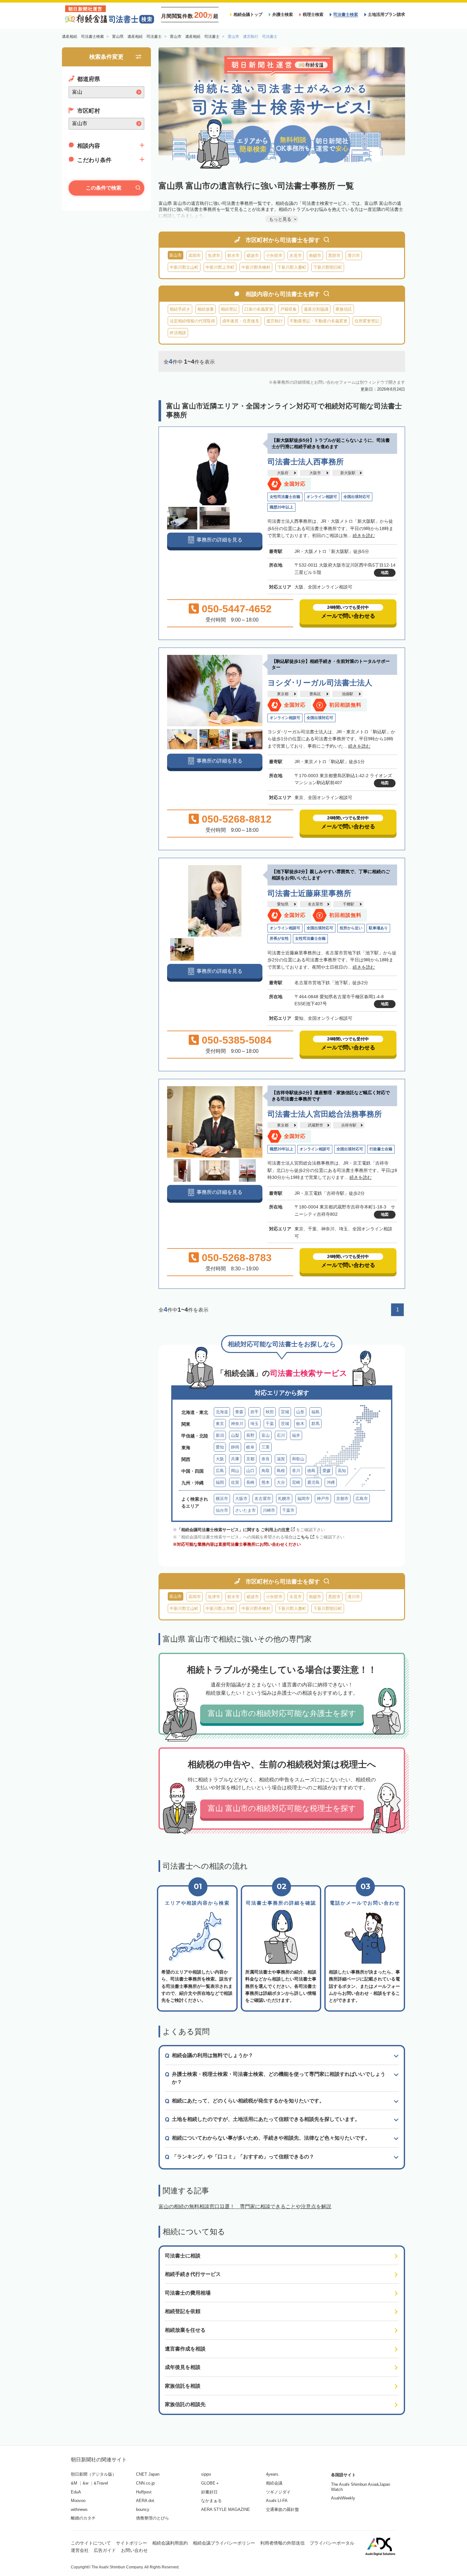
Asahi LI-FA (277, 2501)
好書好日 (209, 2492)
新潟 (220, 1435)
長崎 (250, 1482)
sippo (206, 2474)
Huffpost (144, 2492)
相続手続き (180, 309)
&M (74, 2483)
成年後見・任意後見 (241, 321)
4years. (273, 2474)
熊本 (266, 1482)
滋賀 (281, 1459)
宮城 (285, 1412)
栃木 (300, 1424)
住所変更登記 (367, 321)
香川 (296, 1471)
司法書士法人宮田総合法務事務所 (325, 1114)
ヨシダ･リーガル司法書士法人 (320, 683)
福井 (296, 1435)
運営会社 (80, 2550)
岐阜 (250, 1447)
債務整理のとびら (152, 2518)
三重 (266, 1447)
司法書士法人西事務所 (306, 462)
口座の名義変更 (259, 309)
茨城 (285, 1424)
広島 (220, 1471)
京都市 (342, 1499)
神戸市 (323, 1499)
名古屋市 (315, 904)
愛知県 (283, 904)
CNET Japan (148, 2474)
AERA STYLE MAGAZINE (226, 2509)
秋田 (270, 1412)
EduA (76, 2492)
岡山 (235, 1471)
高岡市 (195, 256)
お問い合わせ (134, 2550)
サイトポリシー (132, 2543)
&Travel (101, 2483)
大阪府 (283, 473)
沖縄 (331, 1482)
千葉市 (288, 1510)
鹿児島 (313, 1482)
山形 (300, 1412)
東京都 (283, 694)
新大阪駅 (348, 473)
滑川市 (354, 256)
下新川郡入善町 (292, 267)
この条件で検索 (104, 188)
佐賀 (235, 1482)
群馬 (315, 1424)
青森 (239, 1412)
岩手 (254, 1412)
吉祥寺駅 (349, 1125)
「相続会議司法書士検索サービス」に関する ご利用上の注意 (233, 1530)
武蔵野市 (315, 1125)
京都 (250, 1459)
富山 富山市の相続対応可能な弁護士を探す (282, 1713)
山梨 (235, 1435)
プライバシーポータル (332, 2543)
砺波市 (253, 256)
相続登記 (229, 309)
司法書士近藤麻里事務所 (309, 893)
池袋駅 (348, 694)
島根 (281, 1471)
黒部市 (334, 256)
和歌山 (298, 1459)
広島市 (362, 1499)
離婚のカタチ (83, 2518)
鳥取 (266, 1471)
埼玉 (254, 1424)
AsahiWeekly (343, 2498)
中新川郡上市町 (220, 267)
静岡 (235, 1447)
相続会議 (274, 2483)
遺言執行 (274, 321)
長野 (250, 1435)
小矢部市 (274, 256)
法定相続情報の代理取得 (192, 321)
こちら (303, 1537)
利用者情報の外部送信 (282, 2543)
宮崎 (296, 1482)
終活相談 (178, 333)
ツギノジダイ (278, 2492)
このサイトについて (91, 2543)
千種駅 (349, 904)
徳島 (311, 1471)
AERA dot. (146, 2501)
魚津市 (214, 256)
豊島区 (315, 694)
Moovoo (78, 2501)
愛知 (220, 1447)
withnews (79, 2509)
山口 (250, 1471)
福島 (315, 1412)
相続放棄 (206, 309)
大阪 (220, 1459)
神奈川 (237, 1424)
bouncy (143, 2509)
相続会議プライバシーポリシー (224, 2543)
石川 (281, 1435)
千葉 (270, 1424)
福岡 (220, 1482)
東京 (220, 1424)
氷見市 (296, 256)
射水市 (233, 256)
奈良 (266, 1459)
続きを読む (364, 535)
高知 (342, 1471)
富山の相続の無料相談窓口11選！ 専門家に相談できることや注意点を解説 (245, 2206)
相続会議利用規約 (170, 2543)
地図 (385, 573)
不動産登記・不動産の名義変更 (319, 321)
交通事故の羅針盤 (282, 2509)
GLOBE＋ (210, 2483)
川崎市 (269, 1510)
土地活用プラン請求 (386, 14)
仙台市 (222, 1510)
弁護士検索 (283, 14)
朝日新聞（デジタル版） (94, 2474)
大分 (281, 1482)
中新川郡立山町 (184, 267)
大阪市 (315, 473)
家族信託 (344, 309)
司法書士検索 (346, 14)
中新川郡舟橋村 (256, 267)
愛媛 (327, 1471)
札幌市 (284, 1499)
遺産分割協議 (316, 309)
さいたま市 (245, 1510)
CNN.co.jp (145, 2483)
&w (85, 2483)
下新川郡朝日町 (328, 267)
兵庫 (235, 1459)
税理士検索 (313, 14)
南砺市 (315, 256)
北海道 (222, 1412)
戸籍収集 (288, 309)
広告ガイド (105, 2550)
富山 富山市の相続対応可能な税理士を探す (282, 1808)
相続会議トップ (248, 14)
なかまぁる (211, 2501)
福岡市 (304, 1499)
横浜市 (222, 1499)
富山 (266, 1435)
